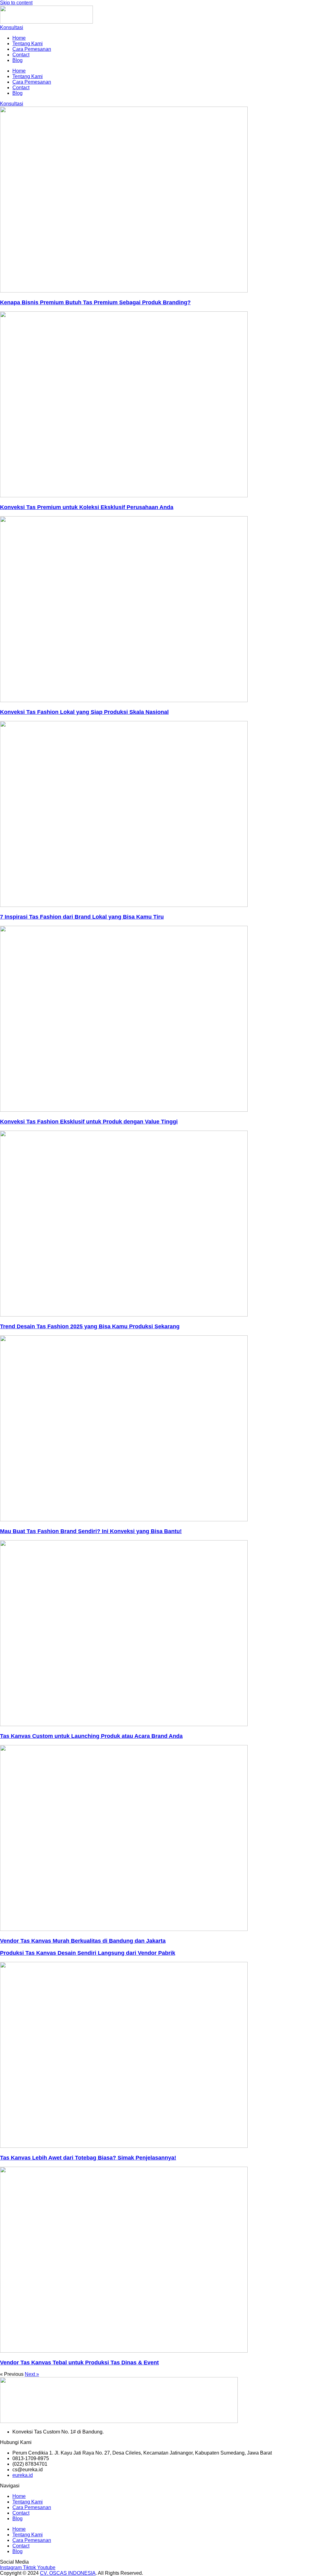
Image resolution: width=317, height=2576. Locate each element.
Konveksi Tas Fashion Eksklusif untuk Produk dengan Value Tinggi (89, 1122)
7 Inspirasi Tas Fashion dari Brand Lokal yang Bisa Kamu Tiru (82, 917)
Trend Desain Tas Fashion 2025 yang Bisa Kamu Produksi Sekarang (90, 1326)
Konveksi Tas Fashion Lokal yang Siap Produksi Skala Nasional (84, 712)
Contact (21, 55)
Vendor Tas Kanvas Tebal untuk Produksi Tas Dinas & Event (79, 2363)
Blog (17, 60)
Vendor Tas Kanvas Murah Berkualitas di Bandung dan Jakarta (83, 1941)
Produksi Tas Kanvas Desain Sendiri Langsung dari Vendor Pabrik (88, 1953)
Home (19, 38)
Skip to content (16, 3)
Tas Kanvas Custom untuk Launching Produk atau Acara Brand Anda (91, 1736)
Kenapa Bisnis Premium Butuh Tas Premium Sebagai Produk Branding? (95, 302)
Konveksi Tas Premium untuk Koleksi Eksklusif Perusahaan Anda (87, 507)
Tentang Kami (28, 44)
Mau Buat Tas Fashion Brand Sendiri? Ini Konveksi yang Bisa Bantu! (91, 1531)
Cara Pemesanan (32, 49)
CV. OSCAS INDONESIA (68, 2573)
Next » (32, 2374)
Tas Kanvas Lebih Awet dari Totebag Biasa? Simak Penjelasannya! (88, 2158)
